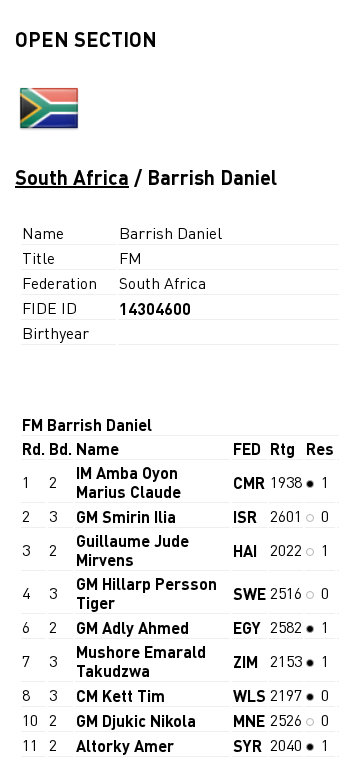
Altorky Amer (125, 745)
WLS (249, 695)
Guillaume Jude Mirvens (132, 550)
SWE (249, 593)
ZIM (245, 661)
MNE (249, 720)
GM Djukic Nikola (136, 720)
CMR (249, 482)
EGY (247, 627)
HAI (245, 550)
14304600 (155, 308)
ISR (245, 516)
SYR (247, 745)
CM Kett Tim (120, 695)
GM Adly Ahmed (132, 627)
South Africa (72, 177)
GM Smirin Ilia (126, 516)
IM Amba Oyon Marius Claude (128, 482)
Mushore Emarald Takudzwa (141, 661)
